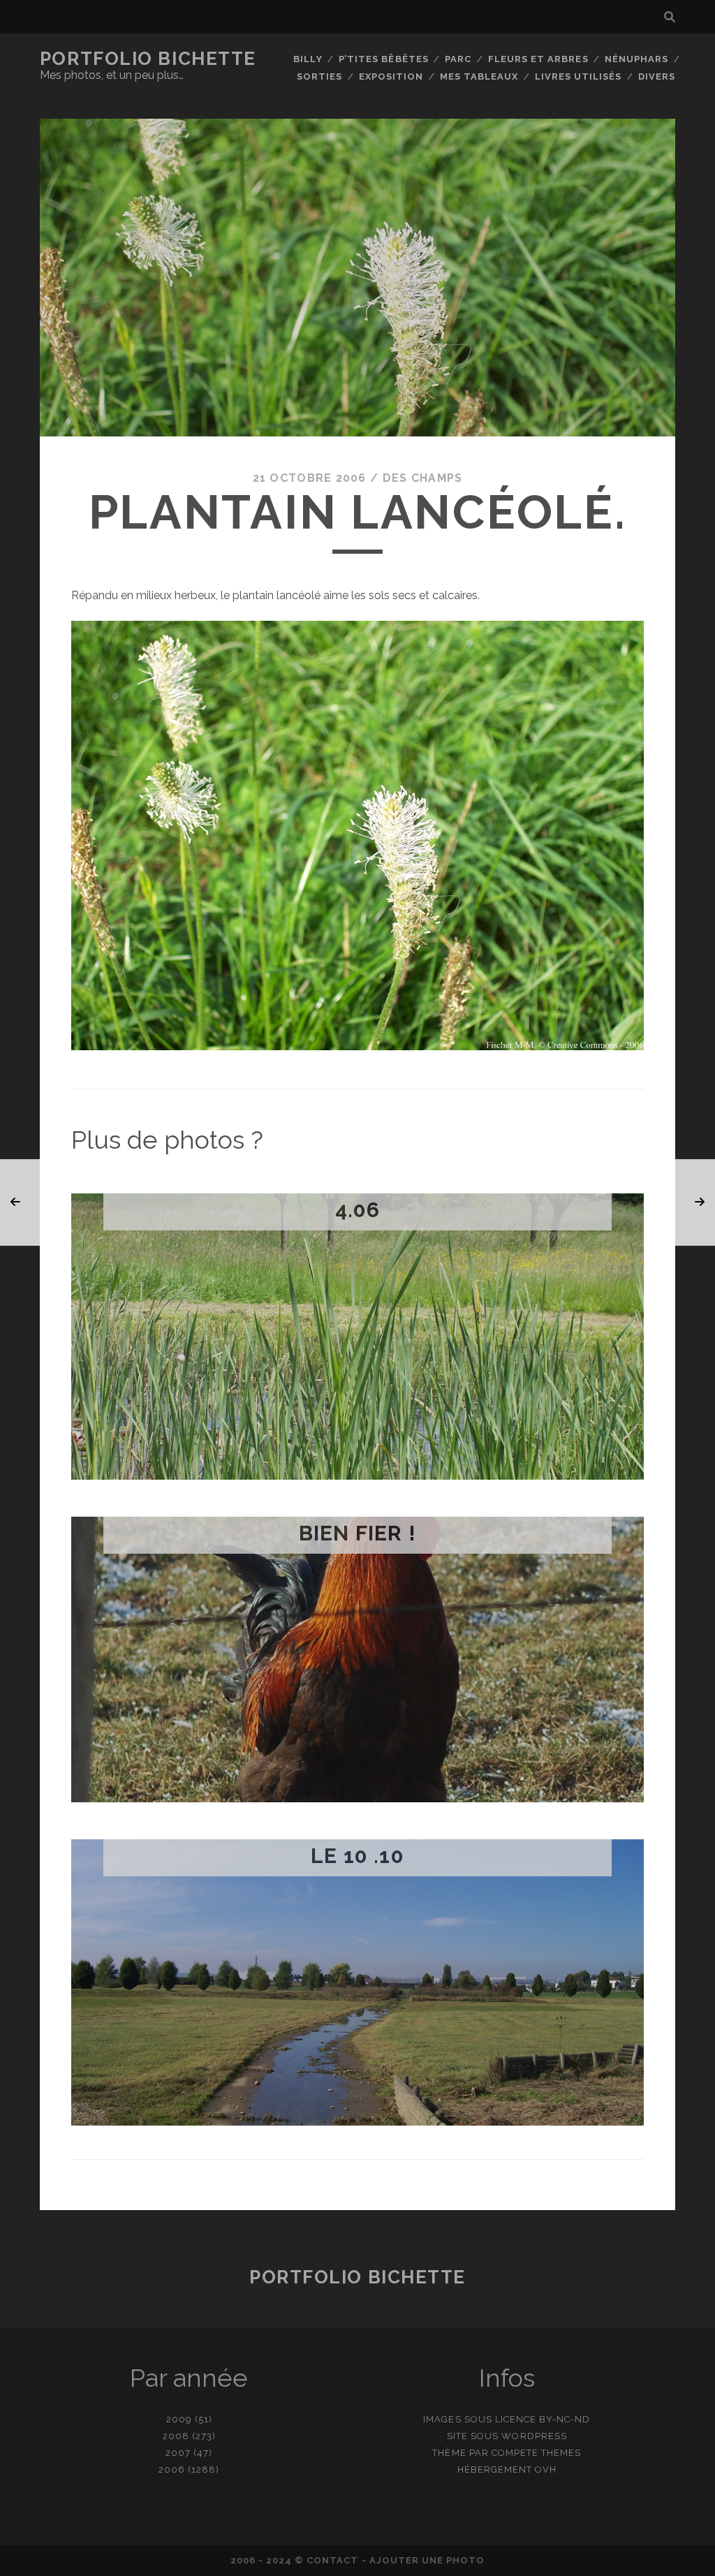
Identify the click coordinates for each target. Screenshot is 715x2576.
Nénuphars (636, 59)
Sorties (319, 76)
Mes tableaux (479, 76)
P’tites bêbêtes (384, 59)
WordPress (534, 2436)
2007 (178, 2453)
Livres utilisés (578, 76)
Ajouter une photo (427, 2560)
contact (332, 2560)
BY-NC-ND (565, 2419)
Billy (308, 59)
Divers (657, 76)
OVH (546, 2470)
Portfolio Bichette (148, 59)
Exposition (391, 76)
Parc (458, 59)
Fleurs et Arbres (538, 59)
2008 (176, 2436)
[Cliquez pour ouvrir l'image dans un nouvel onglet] (357, 1046)
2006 (172, 2470)
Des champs (423, 478)
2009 (179, 2419)
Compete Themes (537, 2453)
